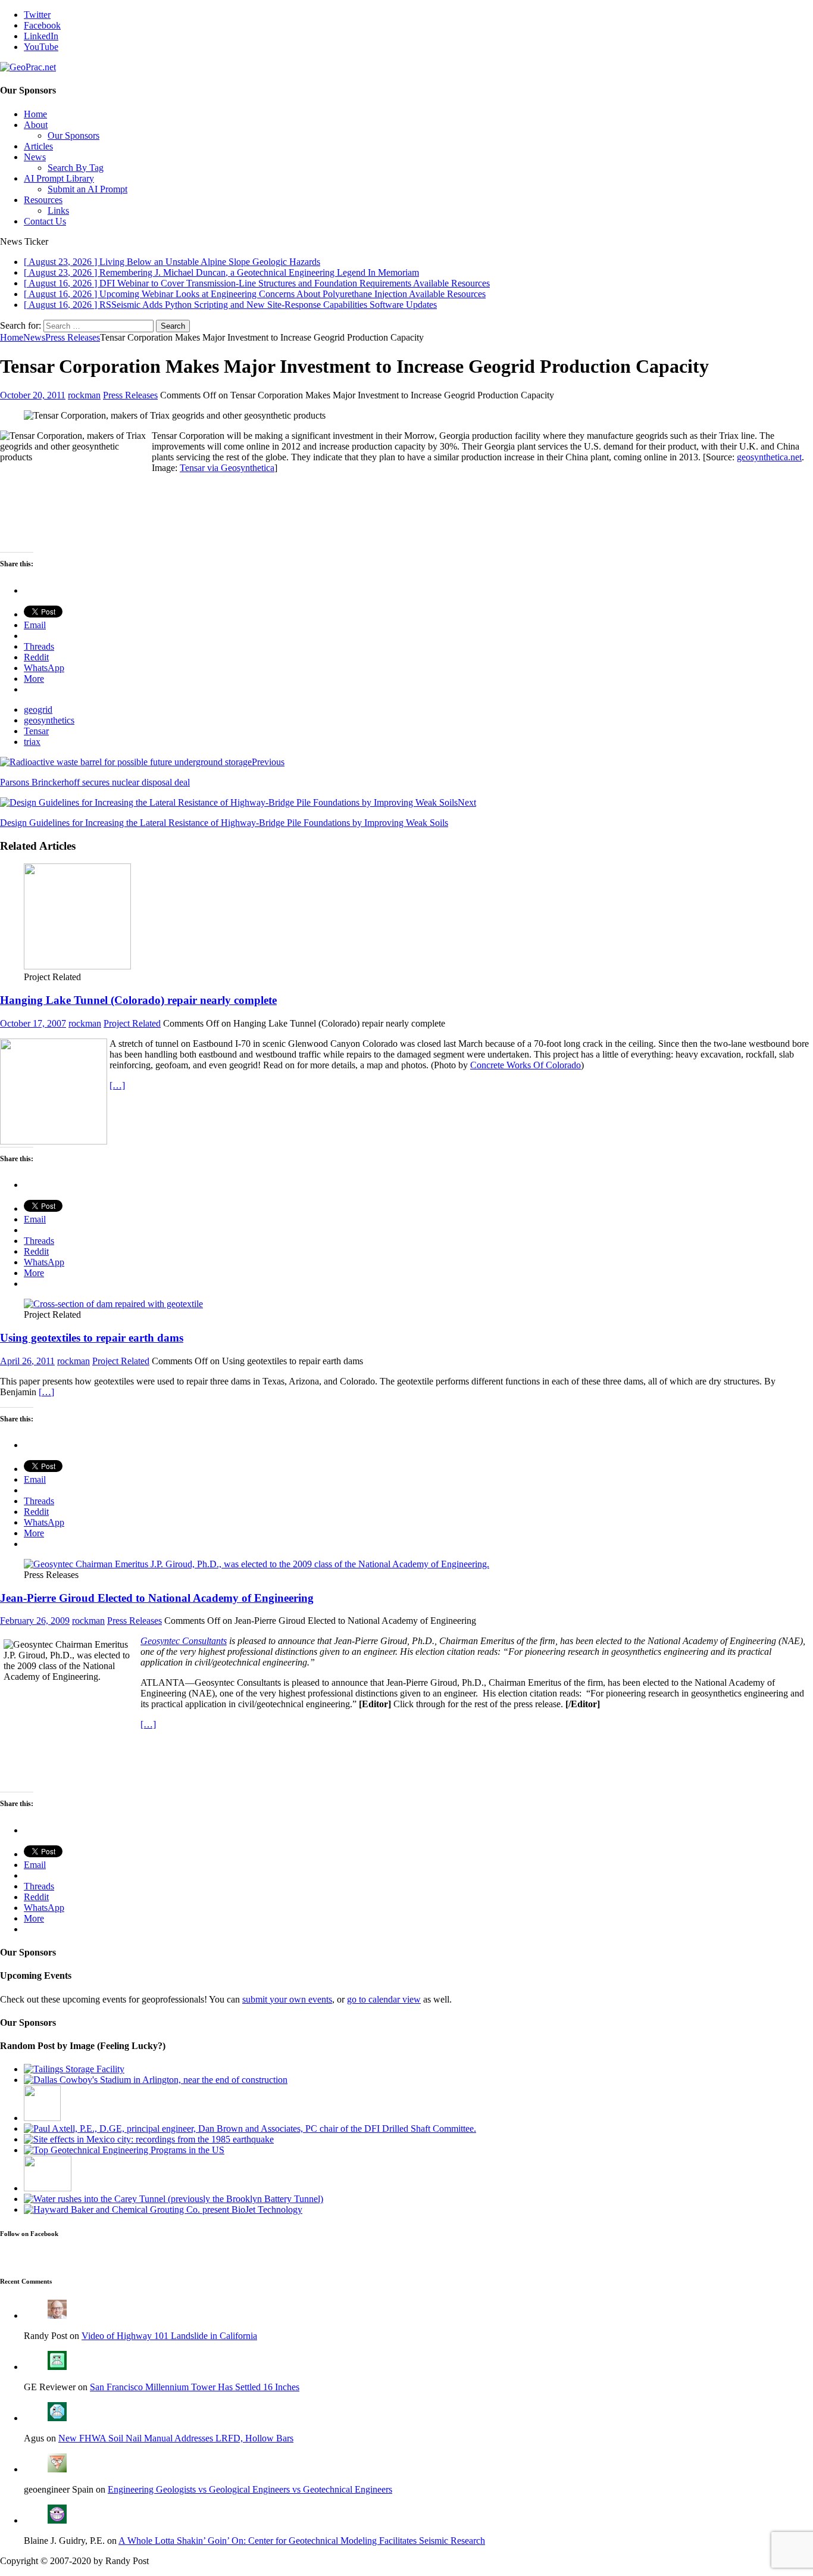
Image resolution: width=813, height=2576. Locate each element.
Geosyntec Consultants (184, 1641)
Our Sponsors (74, 135)
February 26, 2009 (35, 1621)
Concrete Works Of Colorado (526, 1065)
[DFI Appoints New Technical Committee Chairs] (250, 2129)
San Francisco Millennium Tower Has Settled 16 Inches (195, 2387)
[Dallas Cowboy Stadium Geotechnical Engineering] (156, 2080)
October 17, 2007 (33, 1023)
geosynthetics (49, 720)
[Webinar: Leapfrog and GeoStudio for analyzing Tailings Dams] (74, 2069)
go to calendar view (384, 1999)
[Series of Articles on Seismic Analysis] (42, 2118)
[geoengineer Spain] (57, 2469)
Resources (43, 200)
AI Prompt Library (59, 178)
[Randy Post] (57, 2315)
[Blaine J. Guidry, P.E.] (57, 2520)
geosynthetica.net (769, 457)
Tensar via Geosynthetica (227, 468)
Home (35, 114)
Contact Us (45, 221)
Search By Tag (76, 168)
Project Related (132, 1023)
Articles (38, 146)
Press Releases (130, 395)
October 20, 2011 (33, 395)
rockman (84, 395)
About (36, 125)
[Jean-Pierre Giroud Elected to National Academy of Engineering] (257, 1564)
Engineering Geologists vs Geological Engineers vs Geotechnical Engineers (250, 2489)
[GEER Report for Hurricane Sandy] (173, 2199)
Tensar (36, 731)
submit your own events (287, 1999)
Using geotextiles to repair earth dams (92, 1338)
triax (32, 742)
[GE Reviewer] (57, 2367)
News (35, 157)
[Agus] (57, 2418)
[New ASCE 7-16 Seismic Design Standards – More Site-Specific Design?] (149, 2139)
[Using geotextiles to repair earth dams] (113, 1304)
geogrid (38, 710)
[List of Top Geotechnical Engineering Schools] (124, 2150)
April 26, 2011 (27, 1361)
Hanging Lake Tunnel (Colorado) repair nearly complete (138, 1000)
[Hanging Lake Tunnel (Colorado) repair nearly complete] (77, 966)
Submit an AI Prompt (87, 189)
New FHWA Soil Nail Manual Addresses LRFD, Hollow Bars (176, 2438)
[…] (117, 1085)
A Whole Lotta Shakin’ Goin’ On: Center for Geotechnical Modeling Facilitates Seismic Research (302, 2541)
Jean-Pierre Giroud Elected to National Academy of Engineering (157, 1598)
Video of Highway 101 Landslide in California (169, 2336)
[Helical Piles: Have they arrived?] (48, 2188)
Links (58, 210)
